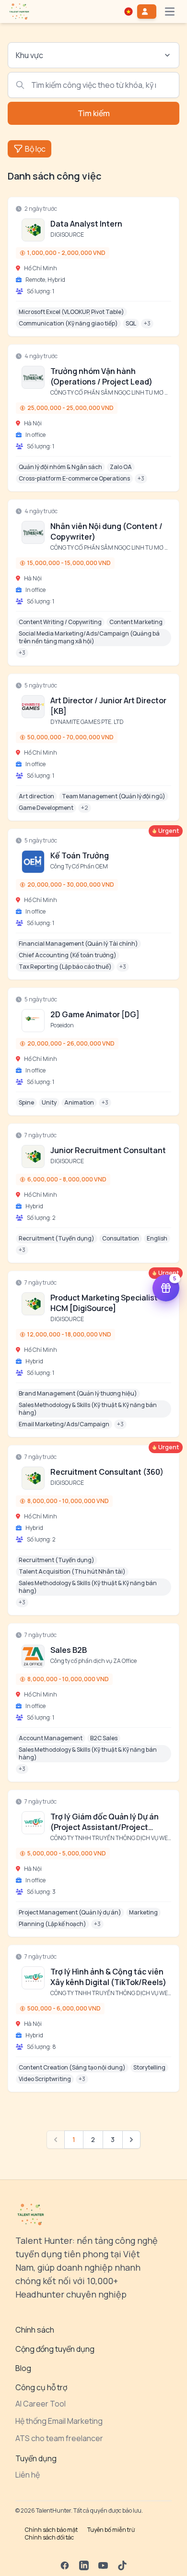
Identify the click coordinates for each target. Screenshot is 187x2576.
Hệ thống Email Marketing (59, 2421)
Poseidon (62, 1025)
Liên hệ (28, 2475)
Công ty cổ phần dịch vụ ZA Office (93, 1661)
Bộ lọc (35, 149)
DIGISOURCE (67, 235)
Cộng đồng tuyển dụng (55, 2349)
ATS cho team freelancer (59, 2438)
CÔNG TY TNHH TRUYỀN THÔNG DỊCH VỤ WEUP (113, 1838)
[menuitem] (19, 12)
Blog (23, 2368)
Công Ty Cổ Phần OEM (79, 866)
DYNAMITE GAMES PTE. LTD (87, 722)
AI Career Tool (41, 2404)
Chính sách (35, 2330)
